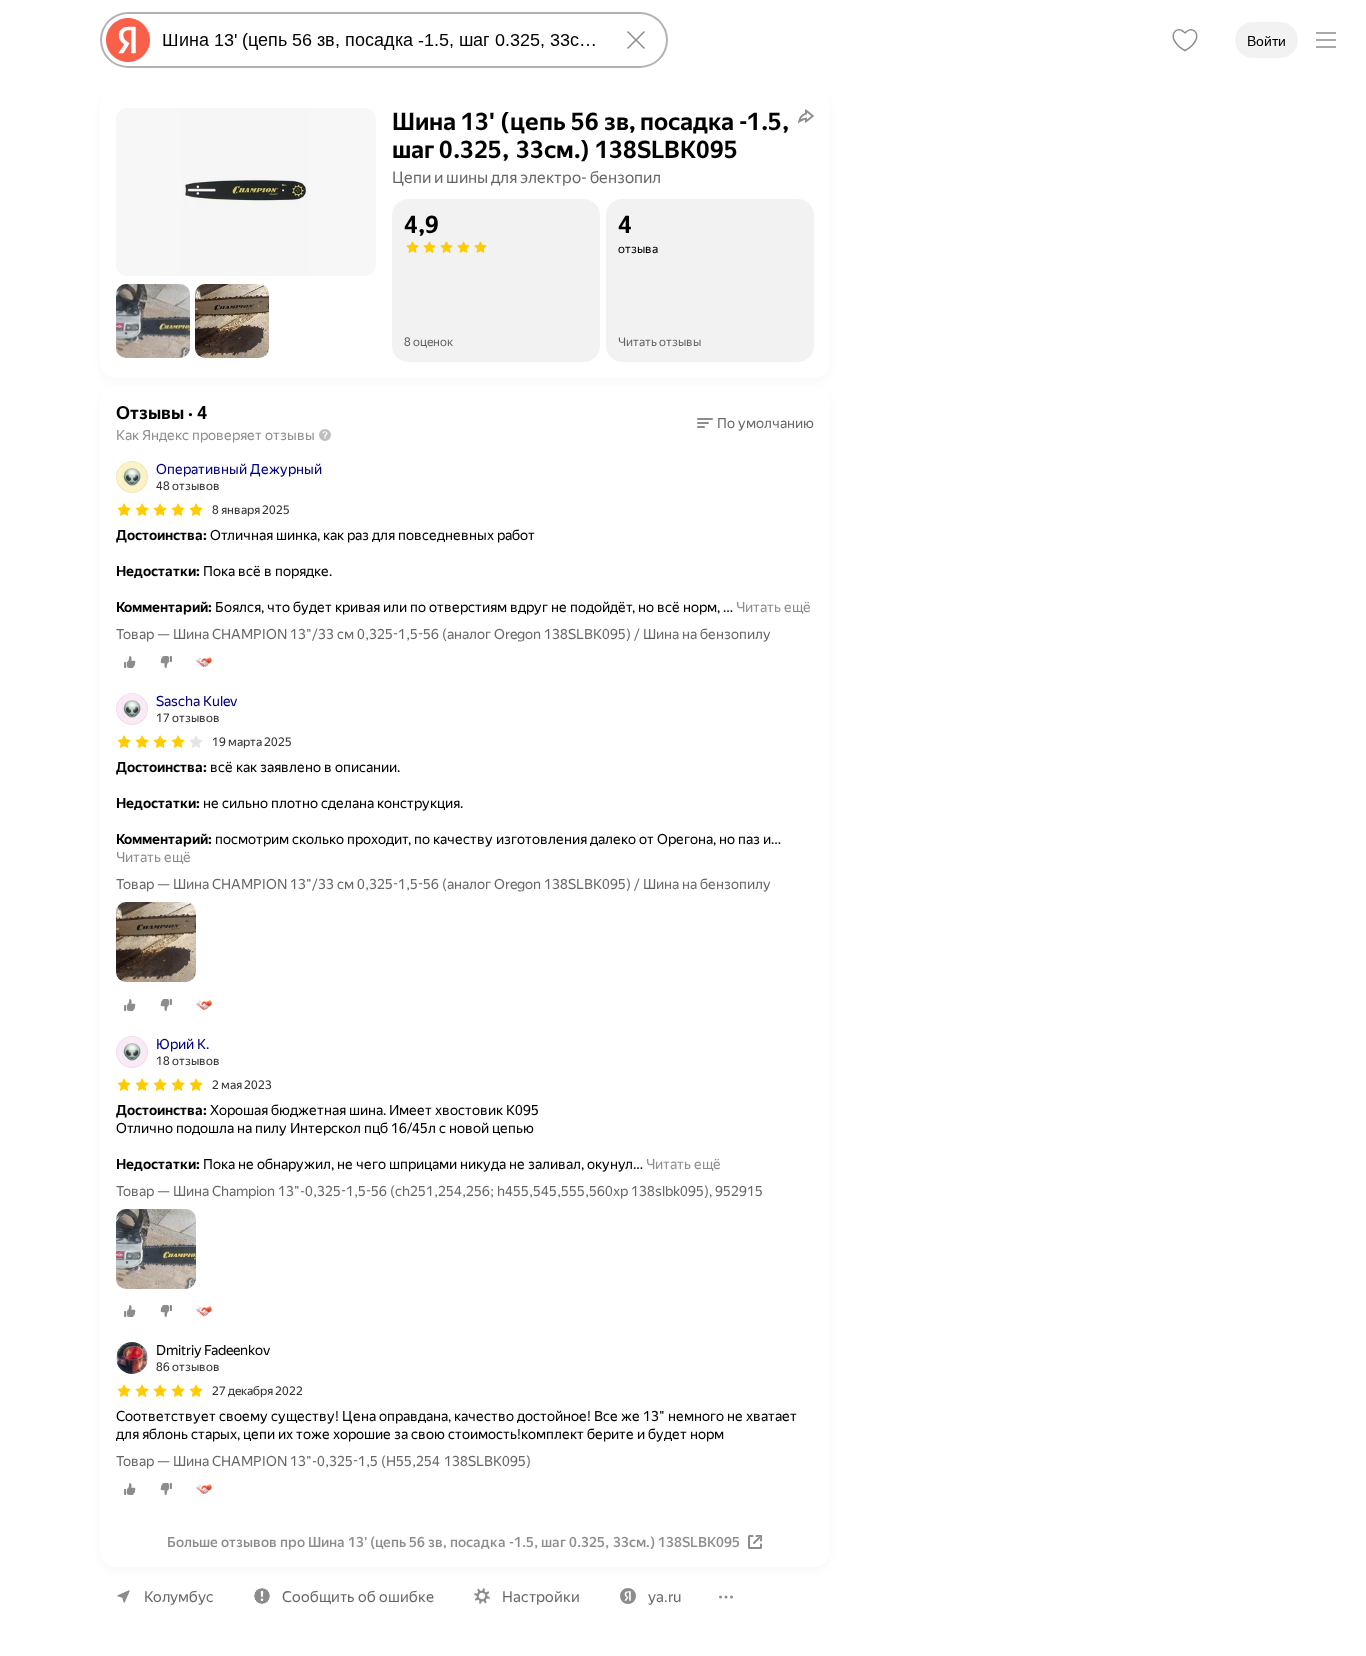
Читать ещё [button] (773, 607)
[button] (153, 321)
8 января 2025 (251, 510)
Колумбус (179, 1597)
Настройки (541, 1597)
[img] (160, 510)
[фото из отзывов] (156, 943)
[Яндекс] (128, 40)
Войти (1266, 41)
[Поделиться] (806, 116)
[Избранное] (1185, 40)
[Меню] (1326, 40)
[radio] (130, 662)
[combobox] (380, 40)
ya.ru (664, 1597)
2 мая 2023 (242, 1085)
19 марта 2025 (252, 742)
